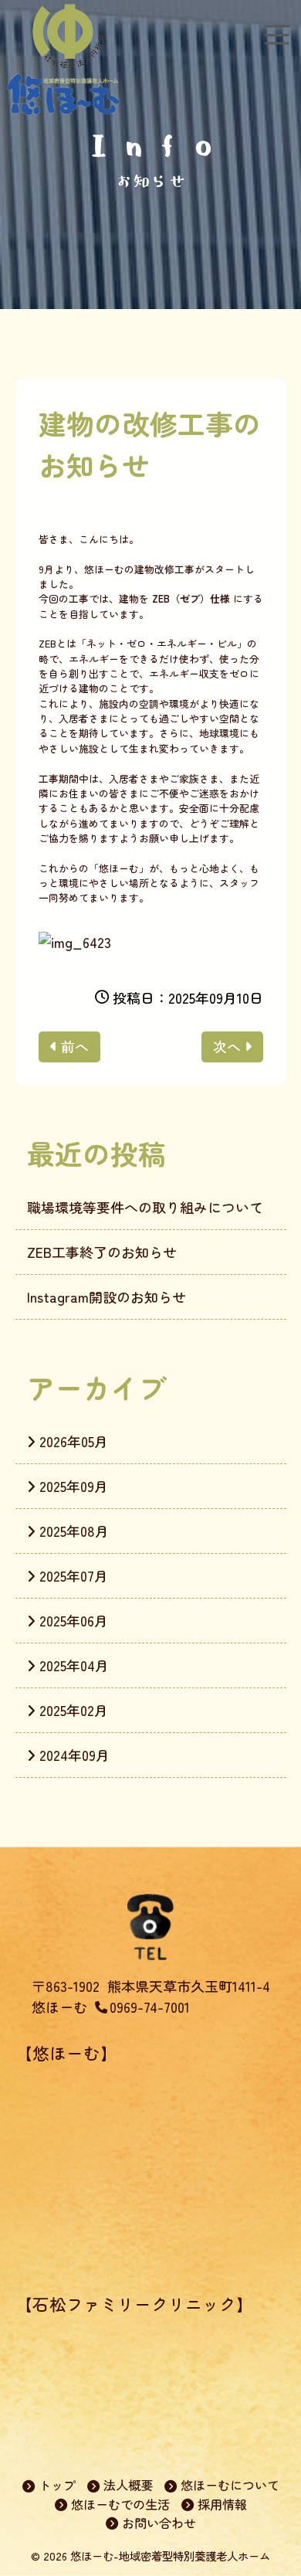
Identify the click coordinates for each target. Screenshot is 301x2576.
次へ (227, 1046)
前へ (75, 1046)
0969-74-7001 (150, 2007)
